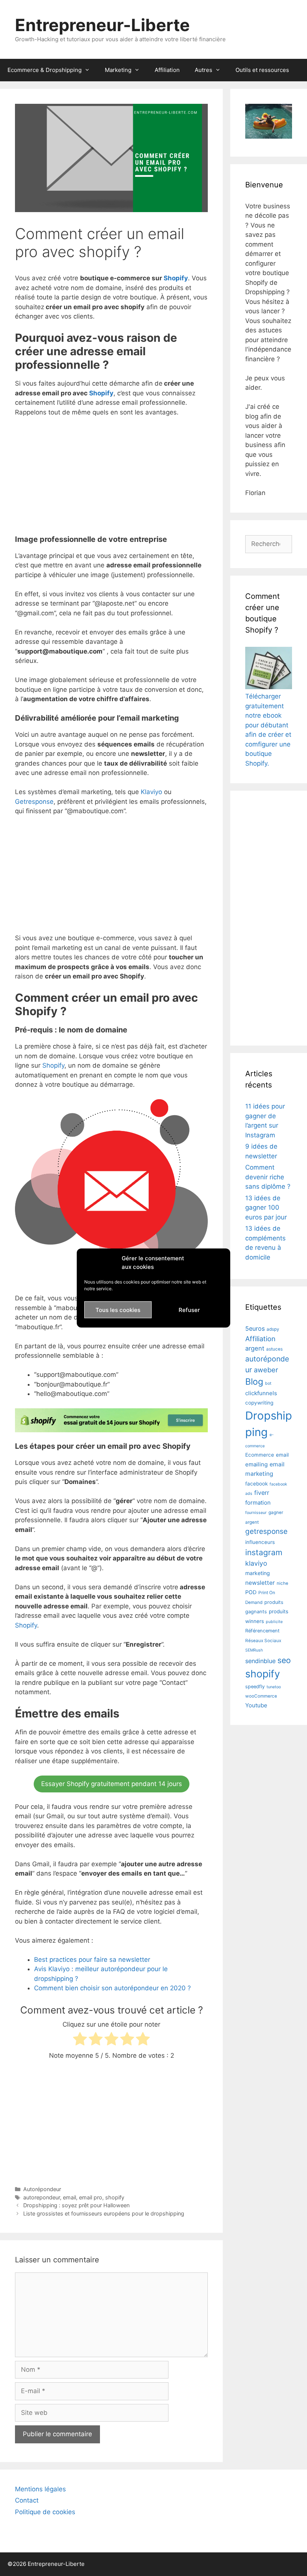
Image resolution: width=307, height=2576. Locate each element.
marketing (258, 1573)
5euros (255, 1328)
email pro (91, 2197)
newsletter (260, 1583)
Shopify (176, 278)
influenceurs (260, 1542)
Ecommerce (260, 1455)
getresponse (266, 1531)
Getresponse (34, 802)
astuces (274, 1349)
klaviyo (256, 1563)
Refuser (189, 1310)
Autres (203, 70)
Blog (254, 1382)
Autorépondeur (42, 2189)
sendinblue (260, 1661)
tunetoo (274, 1687)
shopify (115, 2197)
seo (284, 1660)
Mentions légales (40, 2489)
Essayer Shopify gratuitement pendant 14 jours (112, 1784)
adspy (273, 1329)
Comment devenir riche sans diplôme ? (268, 1177)
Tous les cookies (118, 1310)
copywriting (259, 1403)
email (69, 2197)
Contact (27, 2500)
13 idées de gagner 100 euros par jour (266, 1208)
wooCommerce (261, 1696)
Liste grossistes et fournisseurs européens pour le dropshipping (104, 2213)
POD (251, 1592)
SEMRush (254, 1650)
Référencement (262, 1631)
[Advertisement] (111, 479)
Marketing (118, 70)
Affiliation (167, 70)
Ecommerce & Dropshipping (45, 70)
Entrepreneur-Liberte (102, 25)
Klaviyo (151, 792)
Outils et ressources (262, 70)
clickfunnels (261, 1393)
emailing (256, 1464)
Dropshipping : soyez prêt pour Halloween (76, 2205)
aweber (266, 1370)
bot (268, 1383)
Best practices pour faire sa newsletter (92, 1960)
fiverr (262, 1493)
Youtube (256, 1705)
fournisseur (256, 1513)
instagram (264, 1552)
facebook (256, 1484)
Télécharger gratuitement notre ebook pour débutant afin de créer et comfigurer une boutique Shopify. (268, 730)
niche (282, 1583)
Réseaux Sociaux (263, 1641)
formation (258, 1503)
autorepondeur (42, 2197)
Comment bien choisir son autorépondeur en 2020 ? (113, 1988)
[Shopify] (111, 1427)
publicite (274, 1622)
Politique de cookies (45, 2512)
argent (255, 1348)
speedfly (255, 1687)
